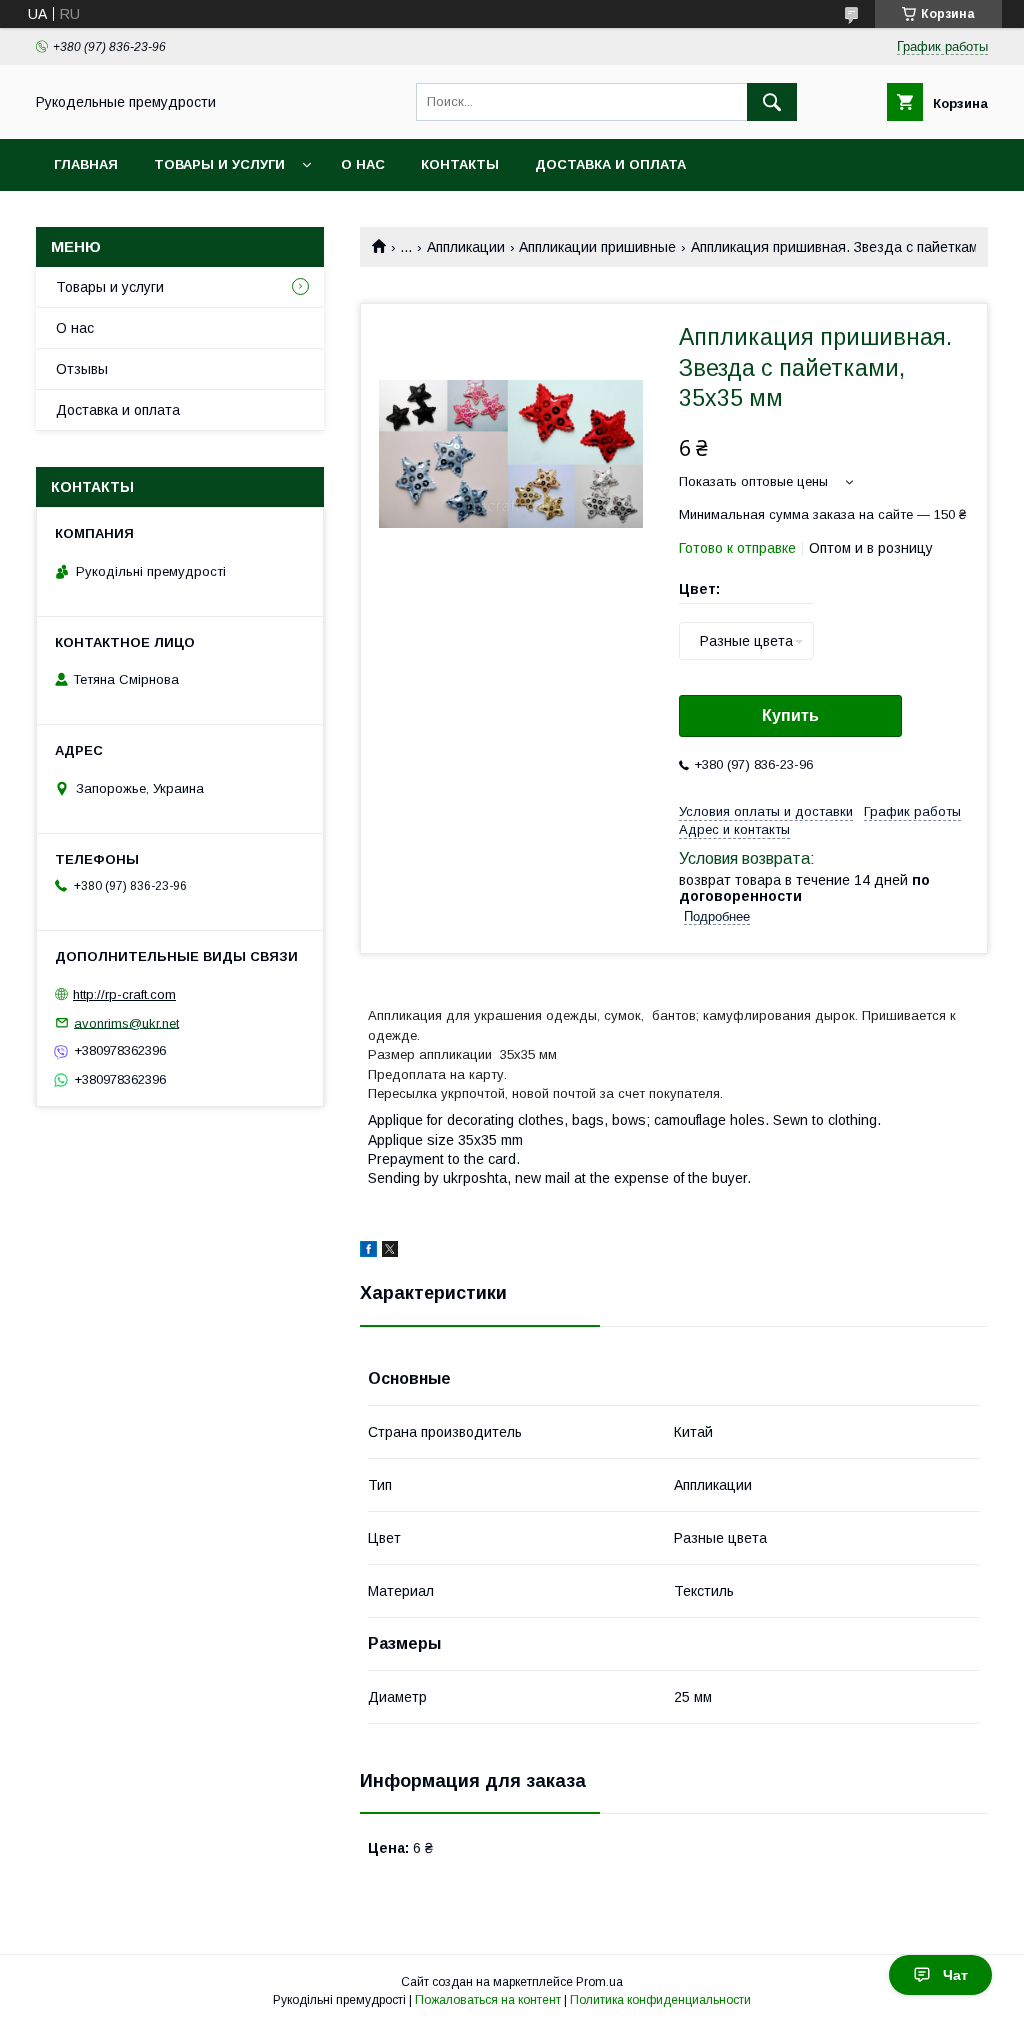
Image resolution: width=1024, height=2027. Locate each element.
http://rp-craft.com (124, 994)
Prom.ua (599, 1982)
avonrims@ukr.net (126, 1022)
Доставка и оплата (610, 164)
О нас (363, 164)
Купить (790, 715)
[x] (390, 1252)
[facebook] (368, 1252)
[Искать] (772, 102)
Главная (86, 164)
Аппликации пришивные (597, 247)
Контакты (460, 164)
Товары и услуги (219, 164)
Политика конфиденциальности (660, 2000)
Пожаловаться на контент (488, 2000)
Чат (955, 1975)
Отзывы (82, 369)
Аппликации (466, 247)
